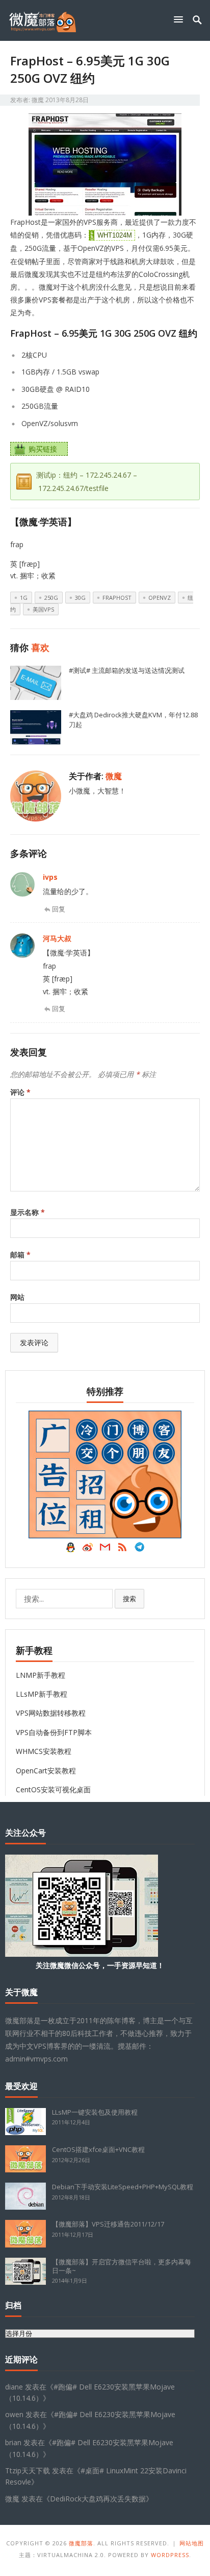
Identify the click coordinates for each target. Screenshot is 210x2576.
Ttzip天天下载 (28, 2470)
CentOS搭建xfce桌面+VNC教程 (98, 2149)
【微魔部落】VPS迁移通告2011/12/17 (108, 2224)
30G (80, 598)
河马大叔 (57, 938)
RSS (122, 1550)
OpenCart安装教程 (46, 1771)
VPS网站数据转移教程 (51, 1713)
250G (51, 598)
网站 (17, 1297)
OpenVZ (160, 598)
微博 (88, 1550)
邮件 (105, 1550)
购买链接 (43, 449)
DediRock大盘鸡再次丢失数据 (98, 2499)
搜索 (129, 1599)
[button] (180, 19)
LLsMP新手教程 (42, 1694)
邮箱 (20, 1255)
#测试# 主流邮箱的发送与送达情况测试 (127, 670)
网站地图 (192, 2543)
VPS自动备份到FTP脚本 (54, 1732)
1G (24, 598)
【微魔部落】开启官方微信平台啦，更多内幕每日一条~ (122, 2266)
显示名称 (28, 1212)
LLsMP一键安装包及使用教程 (95, 2112)
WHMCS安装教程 (44, 1751)
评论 (20, 1092)
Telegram (140, 1550)
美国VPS (43, 609)
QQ (70, 1550)
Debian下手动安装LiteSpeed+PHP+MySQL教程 (123, 2187)
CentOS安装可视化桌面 (53, 1789)
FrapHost (117, 598)
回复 (59, 909)
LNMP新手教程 (41, 1675)
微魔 (38, 100)
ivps (50, 877)
